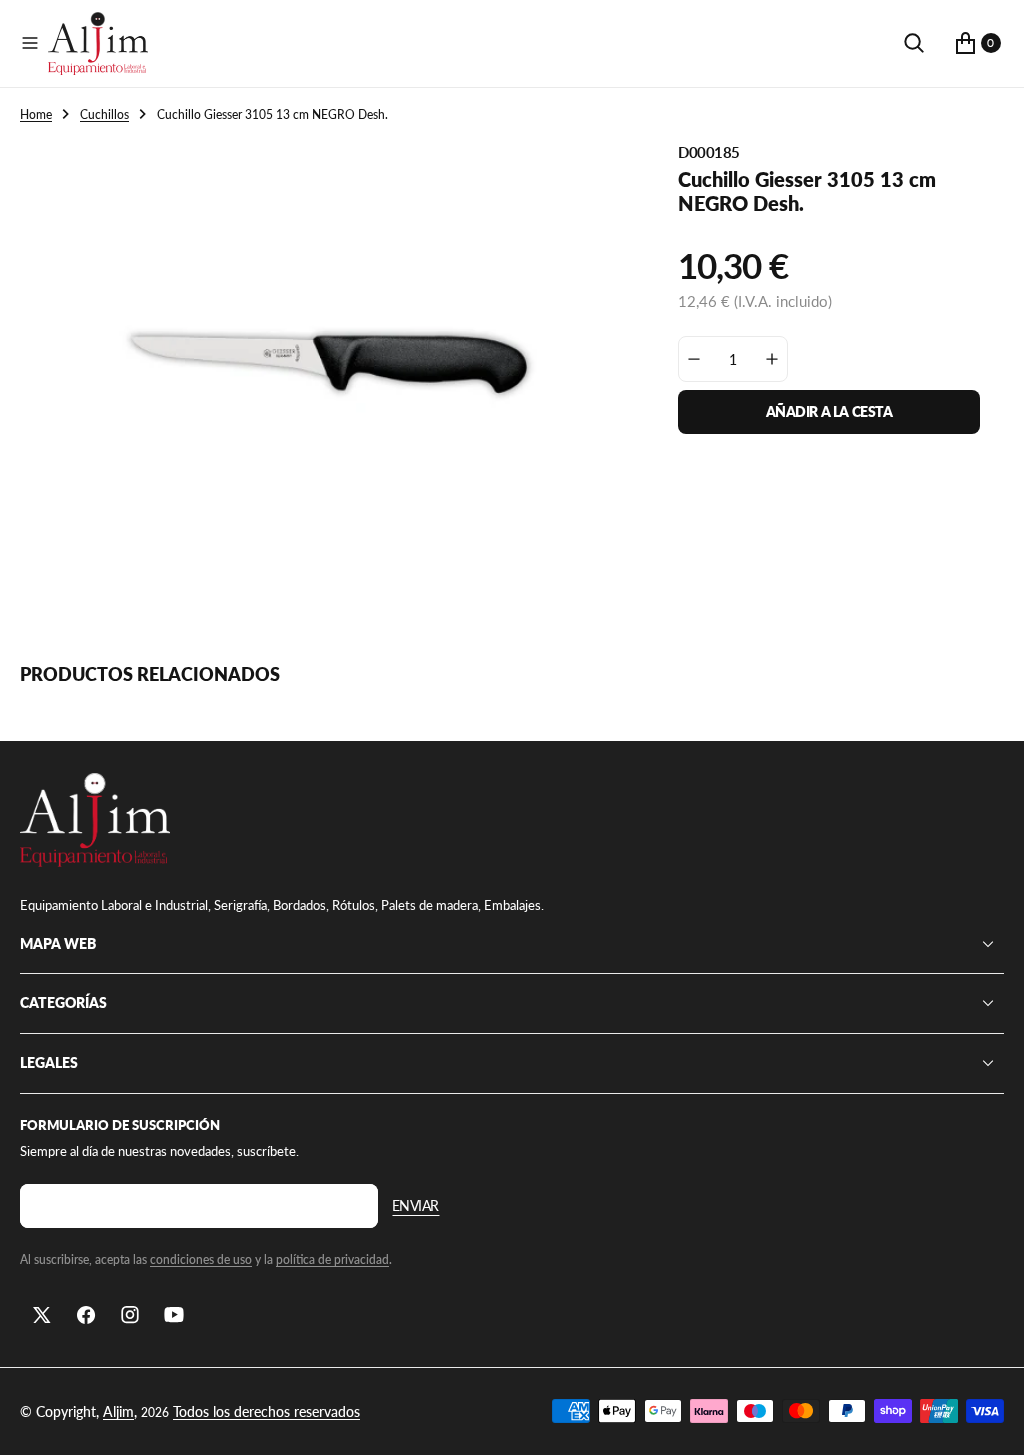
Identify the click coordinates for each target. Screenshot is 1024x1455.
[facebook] (86, 1315)
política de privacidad (332, 1259)
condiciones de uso (201, 1259)
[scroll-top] (990, 1421)
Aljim (118, 1411)
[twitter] (42, 1315)
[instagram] (130, 1315)
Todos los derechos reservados (266, 1411)
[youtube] (174, 1315)
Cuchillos (104, 114)
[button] (30, 43)
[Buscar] (914, 43)
